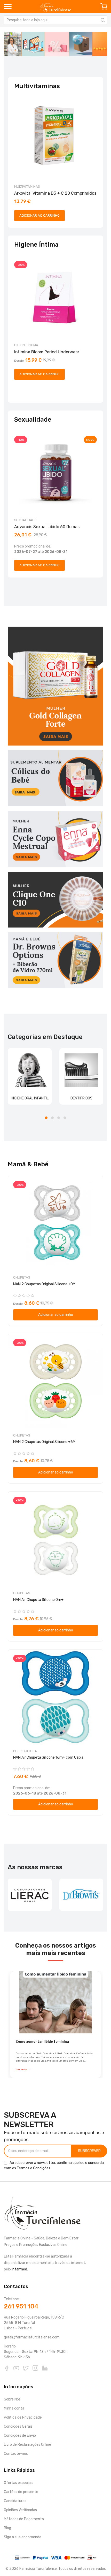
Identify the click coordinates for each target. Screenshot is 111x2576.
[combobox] (55, 20)
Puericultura (25, 1751)
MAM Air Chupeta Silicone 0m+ (38, 1600)
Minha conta (14, 2408)
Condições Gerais (18, 2426)
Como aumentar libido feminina (42, 2042)
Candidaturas (15, 2501)
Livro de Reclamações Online (27, 2445)
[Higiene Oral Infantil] (30, 1070)
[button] (46, 1118)
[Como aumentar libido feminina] (55, 2002)
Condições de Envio (20, 2436)
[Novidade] (55, 44)
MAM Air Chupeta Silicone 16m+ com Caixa (48, 1757)
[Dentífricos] (81, 1070)
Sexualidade (25, 520)
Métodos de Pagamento (24, 2519)
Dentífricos (81, 1098)
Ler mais (23, 2069)
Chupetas (22, 1277)
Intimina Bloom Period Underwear (47, 352)
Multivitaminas (27, 187)
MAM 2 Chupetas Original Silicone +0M (44, 1284)
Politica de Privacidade (23, 2417)
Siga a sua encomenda (23, 2537)
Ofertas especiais (19, 2483)
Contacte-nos (16, 2454)
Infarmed (19, 2269)
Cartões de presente (21, 2492)
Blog (7, 2528)
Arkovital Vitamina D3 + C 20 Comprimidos (55, 193)
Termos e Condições (34, 2168)
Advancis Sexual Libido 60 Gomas (47, 527)
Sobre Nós (12, 2399)
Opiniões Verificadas (20, 2510)
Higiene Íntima (26, 345)
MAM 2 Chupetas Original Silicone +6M (44, 1442)
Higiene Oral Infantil (30, 1098)
